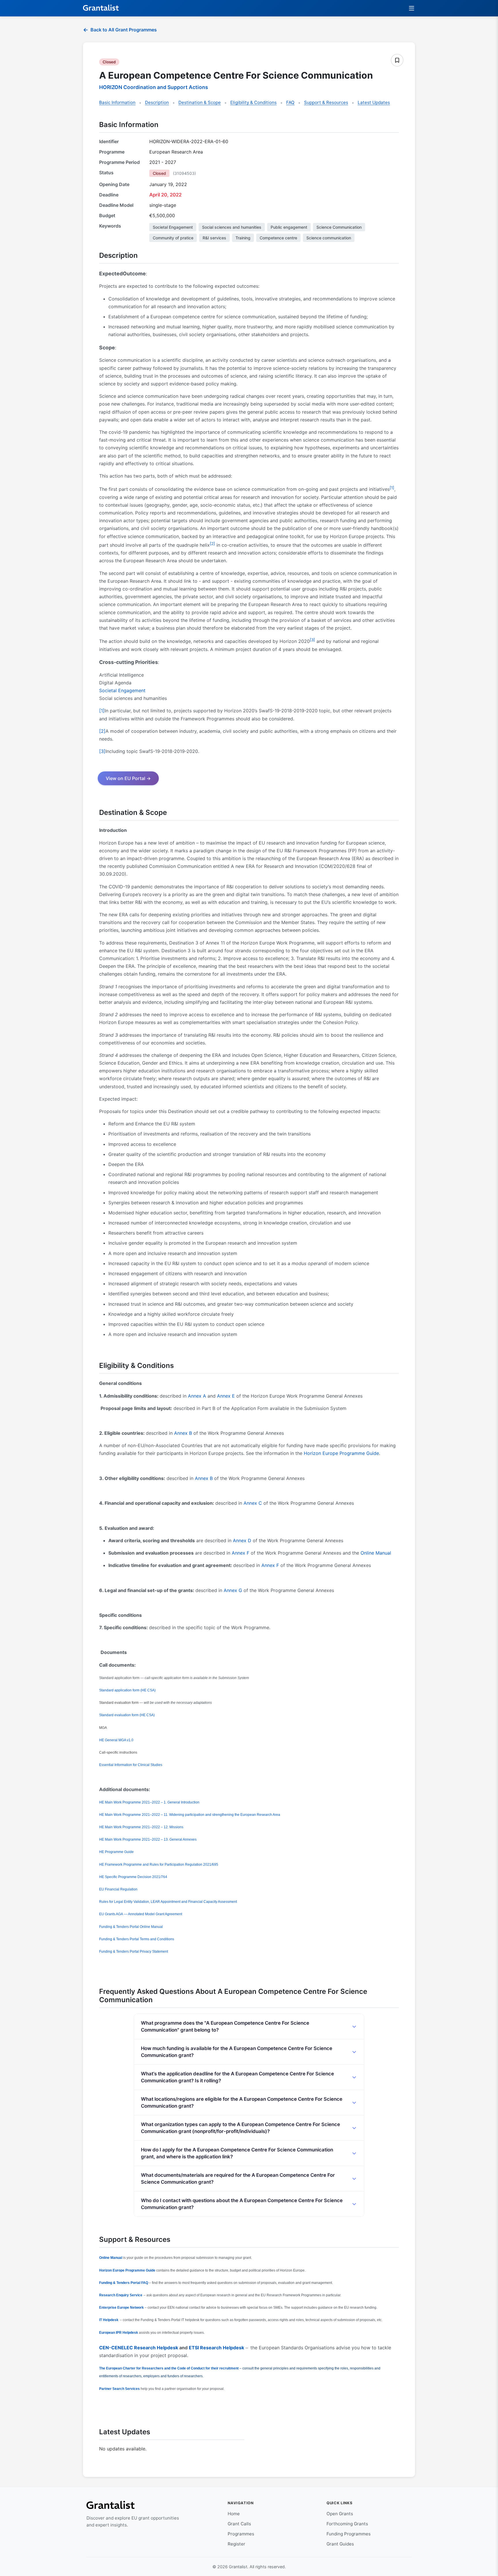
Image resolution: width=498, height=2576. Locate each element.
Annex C (253, 1503)
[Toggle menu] (412, 8)
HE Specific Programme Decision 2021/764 (133, 1877)
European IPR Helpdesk (119, 2333)
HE (116, 1740)
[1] (392, 488)
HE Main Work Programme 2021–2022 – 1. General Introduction (149, 1802)
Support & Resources (326, 102)
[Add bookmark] (397, 60)
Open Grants (340, 2514)
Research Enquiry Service (121, 2295)
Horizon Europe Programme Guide (341, 1453)
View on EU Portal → (128, 778)
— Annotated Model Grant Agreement (141, 1914)
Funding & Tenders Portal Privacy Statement (134, 1952)
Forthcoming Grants (347, 2524)
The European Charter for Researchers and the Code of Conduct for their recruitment (169, 2368)
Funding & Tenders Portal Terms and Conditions (137, 1939)
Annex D (242, 1540)
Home (234, 2514)
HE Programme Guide (116, 1852)
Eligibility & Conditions (253, 102)
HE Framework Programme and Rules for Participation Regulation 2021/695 (159, 1865)
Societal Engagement (122, 690)
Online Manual (376, 1553)
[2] (212, 544)
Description (157, 102)
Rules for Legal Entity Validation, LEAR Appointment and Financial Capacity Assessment (168, 1902)
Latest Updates (374, 102)
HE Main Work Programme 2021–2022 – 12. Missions (141, 1827)
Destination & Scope (200, 102)
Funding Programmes (349, 2534)
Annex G (233, 1590)
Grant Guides (340, 2544)
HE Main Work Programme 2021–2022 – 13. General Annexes (148, 1839)
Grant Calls (239, 2524)
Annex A (197, 1396)
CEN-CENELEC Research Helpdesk (139, 2348)
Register (236, 2544)
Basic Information (117, 102)
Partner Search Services (119, 2389)
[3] (312, 640)
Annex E (226, 1396)
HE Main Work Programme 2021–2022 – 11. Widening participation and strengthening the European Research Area (190, 1815)
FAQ (290, 102)
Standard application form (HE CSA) (127, 1690)
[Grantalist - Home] (101, 8)
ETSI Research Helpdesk (216, 2348)
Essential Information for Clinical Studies (131, 1765)
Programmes (241, 2534)
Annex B (183, 1433)
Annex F (240, 1553)
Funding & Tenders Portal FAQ (124, 2283)
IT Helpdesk (109, 2320)
